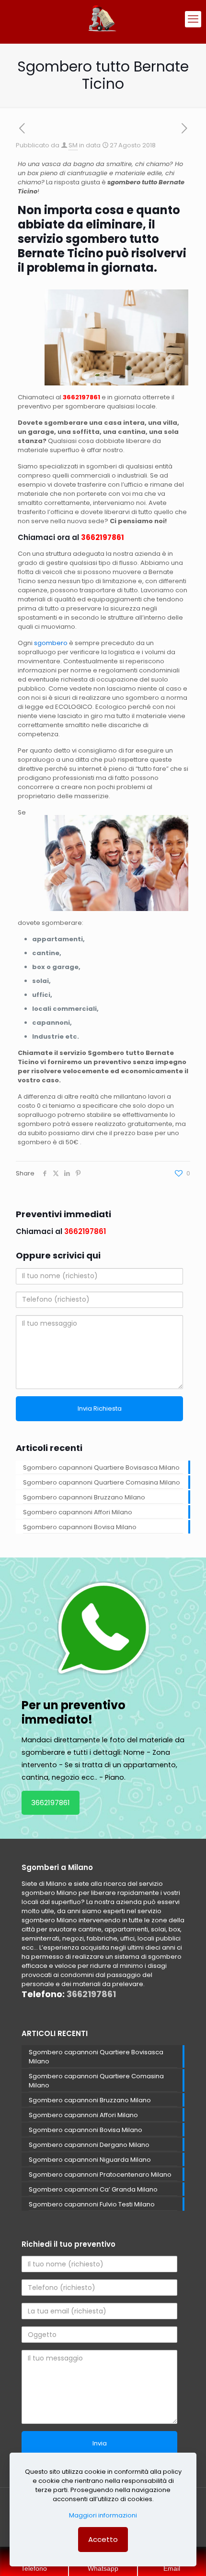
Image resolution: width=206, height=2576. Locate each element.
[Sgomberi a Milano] (103, 19)
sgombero (51, 643)
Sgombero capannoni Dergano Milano (89, 2145)
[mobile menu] (193, 19)
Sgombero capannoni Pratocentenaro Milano (100, 2175)
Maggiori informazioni (103, 2515)
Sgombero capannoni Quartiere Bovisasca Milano (101, 1468)
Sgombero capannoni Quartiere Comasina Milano (102, 1482)
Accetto (103, 2539)
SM (73, 145)
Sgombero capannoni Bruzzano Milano (84, 1497)
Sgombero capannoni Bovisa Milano (80, 1527)
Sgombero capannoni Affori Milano (78, 1512)
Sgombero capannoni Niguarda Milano (90, 2160)
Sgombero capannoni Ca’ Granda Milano (93, 2189)
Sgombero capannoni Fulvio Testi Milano (92, 2204)
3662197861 (51, 1803)
